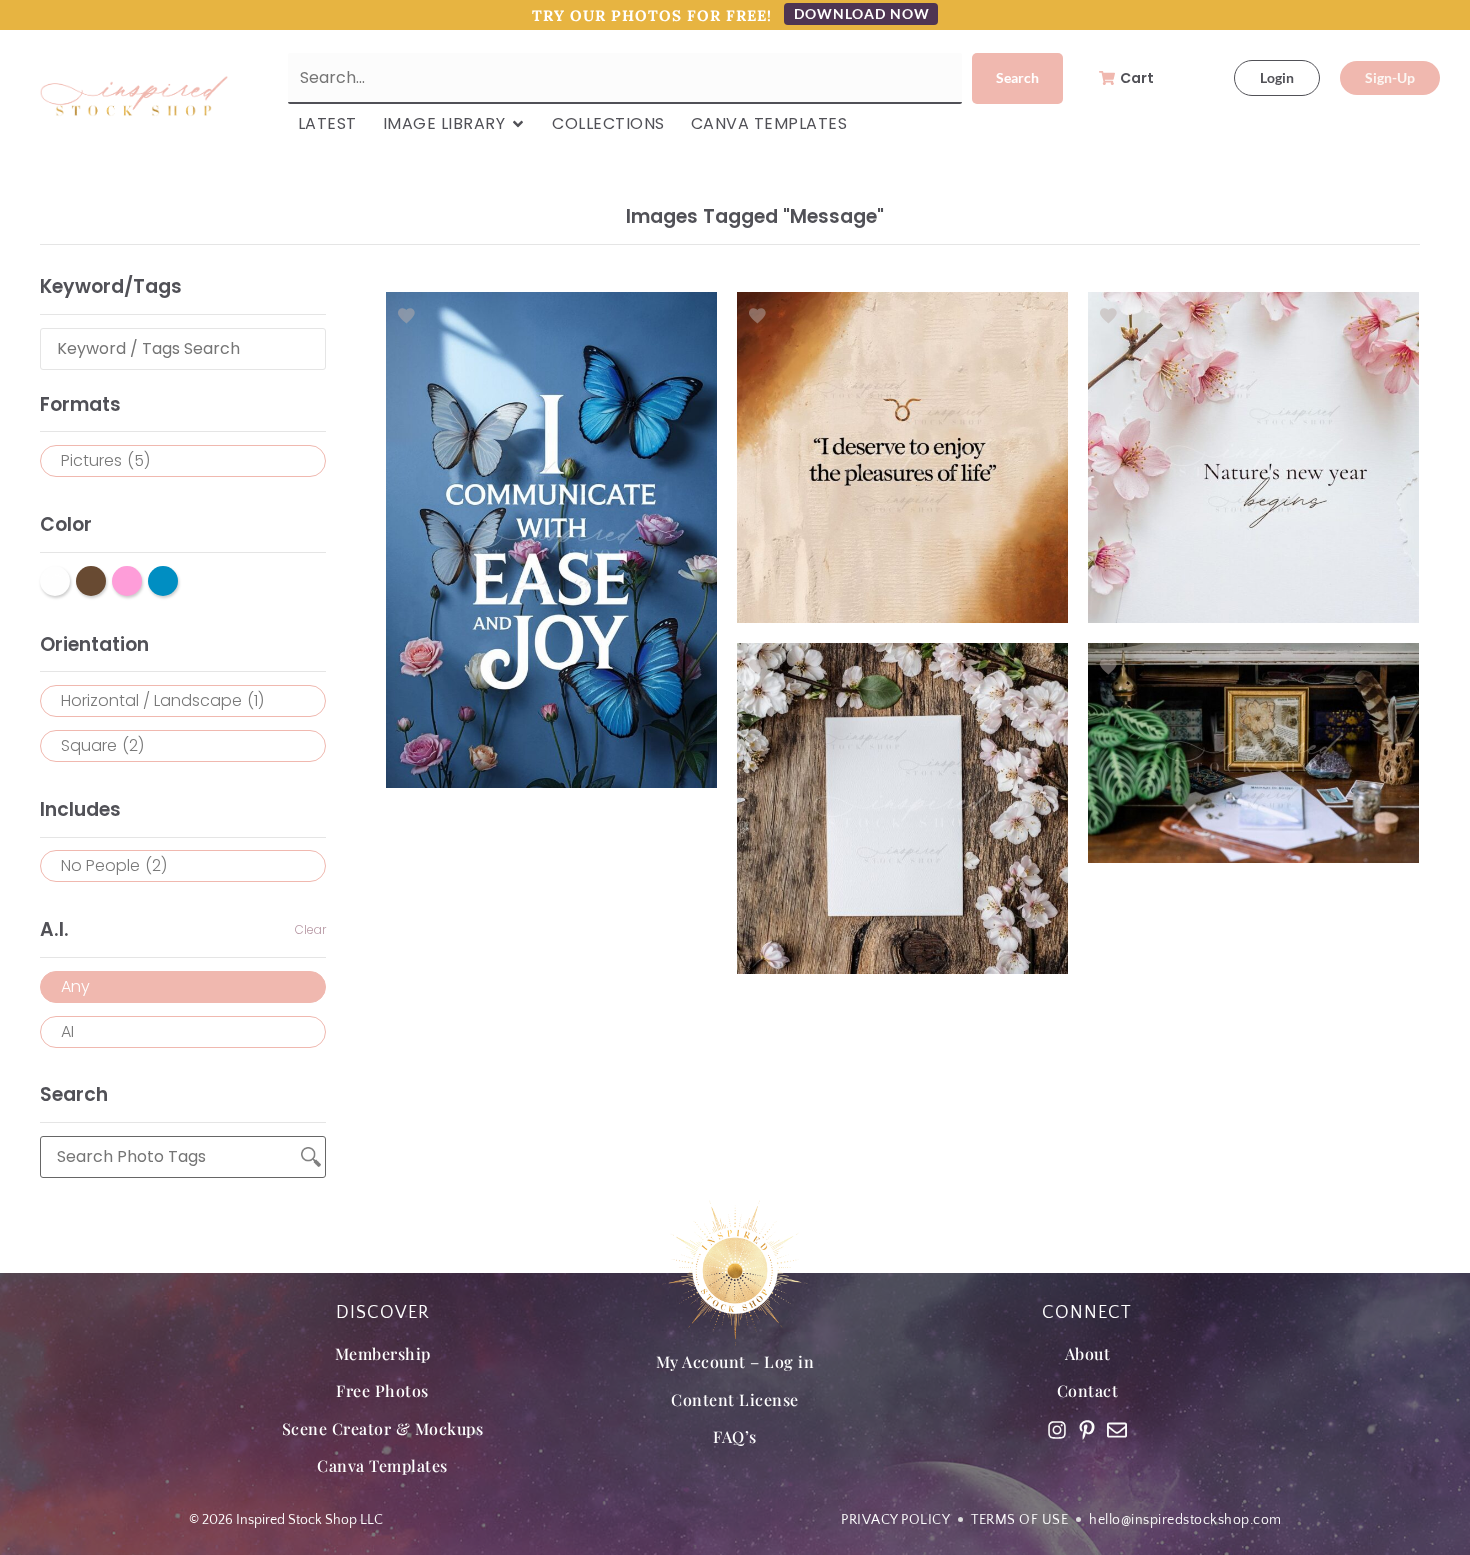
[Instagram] (1057, 1430)
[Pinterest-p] (1087, 1430)
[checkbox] (183, 461)
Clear (310, 929)
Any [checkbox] (75, 986)
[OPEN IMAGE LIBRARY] (518, 124)
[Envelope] (1117, 1430)
